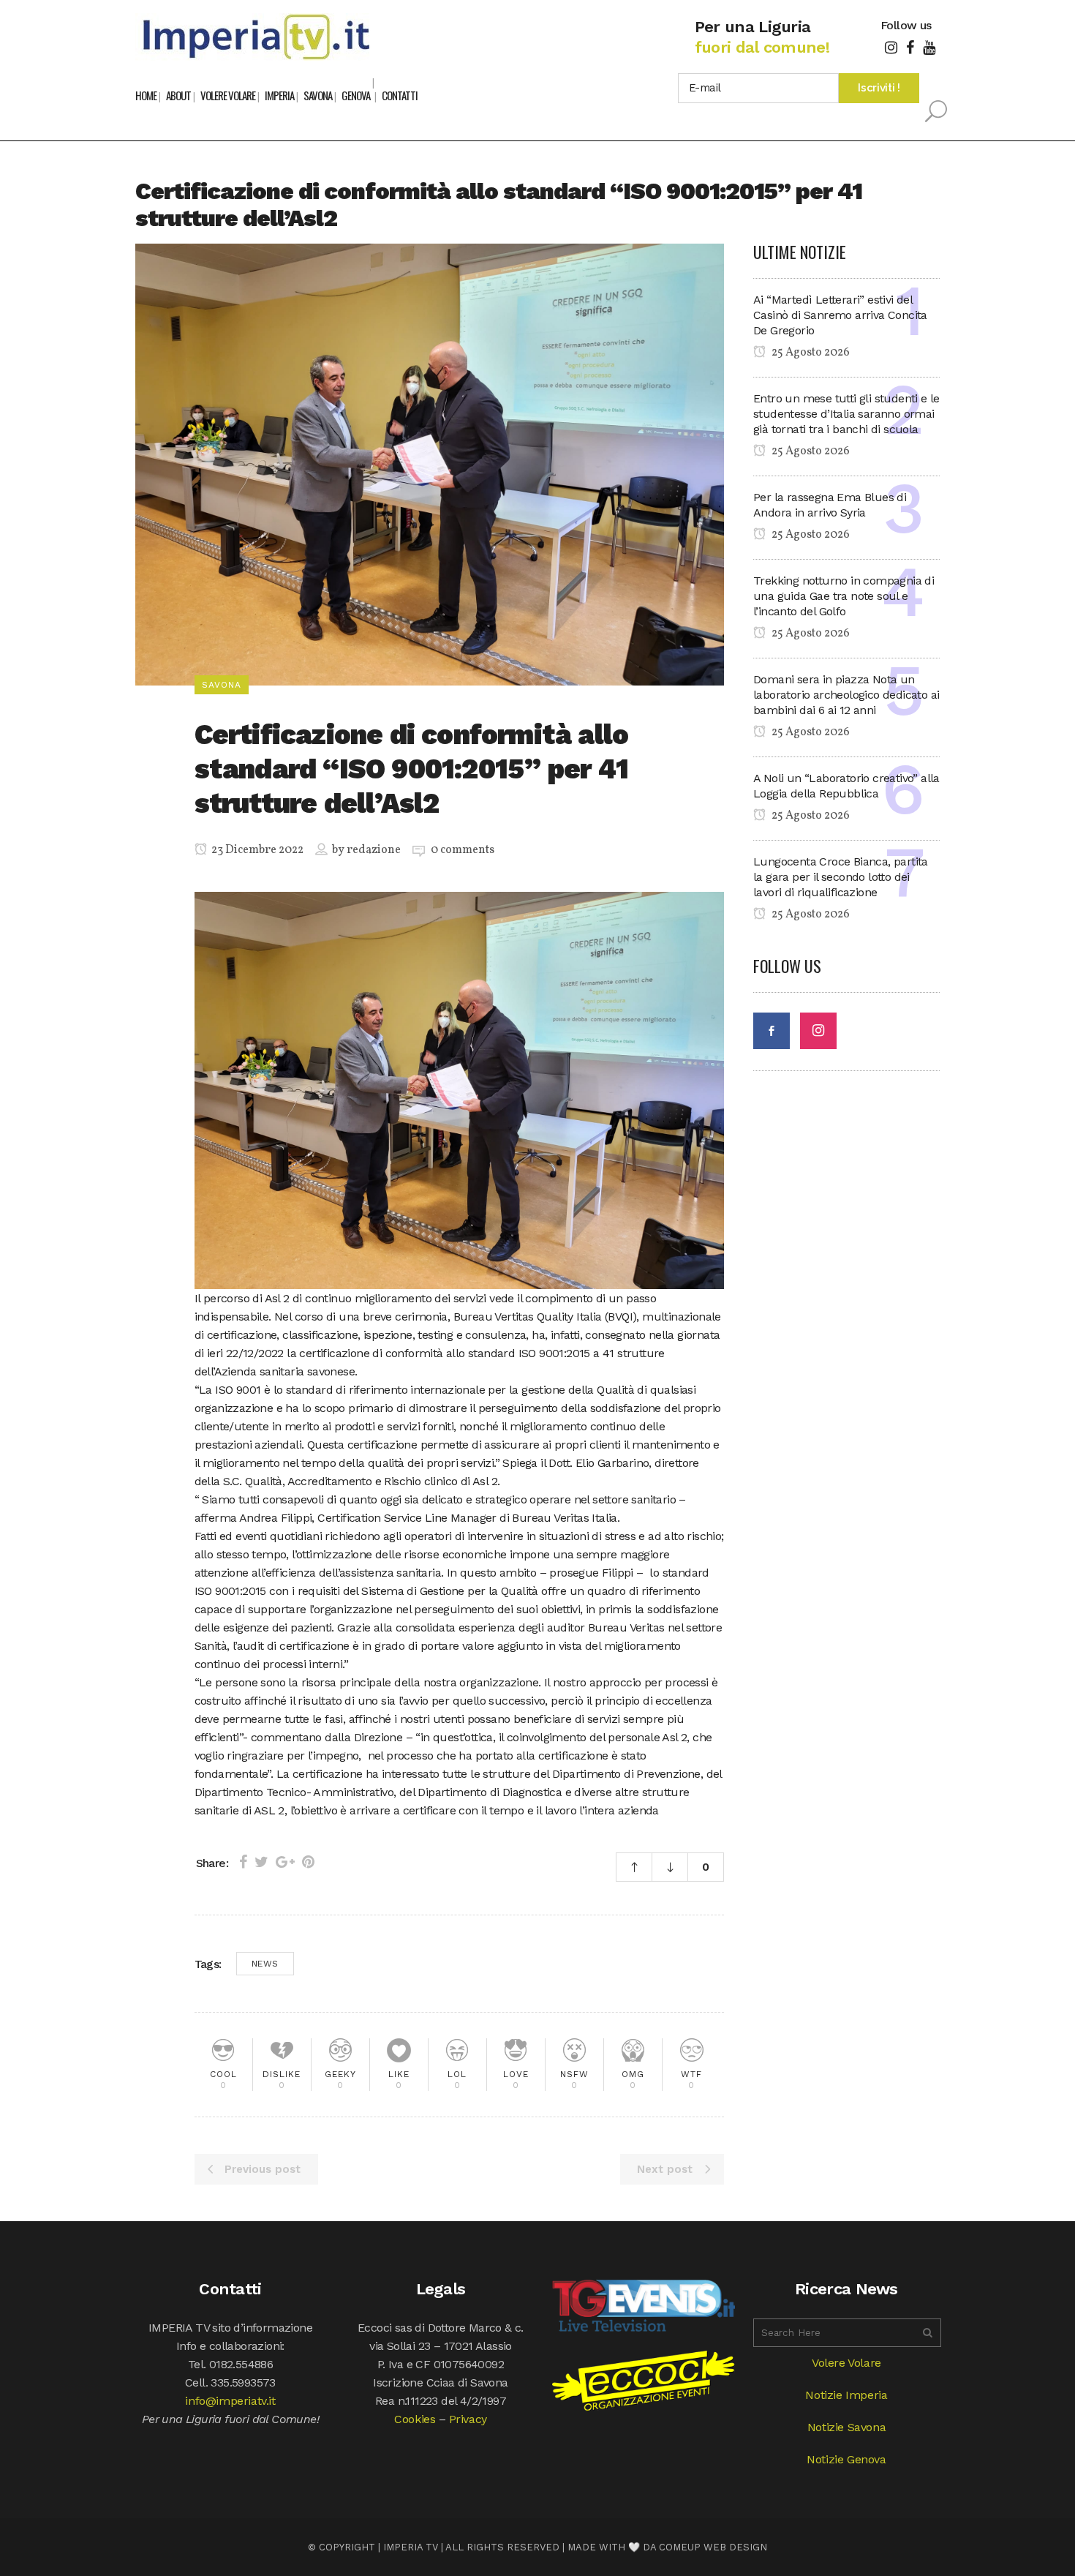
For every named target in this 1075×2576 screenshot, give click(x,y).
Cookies (415, 2419)
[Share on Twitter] (261, 1862)
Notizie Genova (846, 2459)
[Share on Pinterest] (308, 1862)
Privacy (468, 2419)
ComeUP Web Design (713, 2547)
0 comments (463, 850)
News (265, 1964)
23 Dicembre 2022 (256, 850)
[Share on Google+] (285, 1862)
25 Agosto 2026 (810, 353)
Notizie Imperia (846, 2395)
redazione (374, 850)
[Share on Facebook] (243, 1862)
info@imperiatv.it (230, 2401)
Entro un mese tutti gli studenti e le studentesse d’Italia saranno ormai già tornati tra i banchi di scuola (846, 414)
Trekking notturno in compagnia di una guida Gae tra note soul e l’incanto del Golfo (844, 596)
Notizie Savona (846, 2427)
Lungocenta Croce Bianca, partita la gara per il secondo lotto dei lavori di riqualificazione (841, 877)
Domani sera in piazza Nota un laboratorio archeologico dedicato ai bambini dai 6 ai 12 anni (846, 695)
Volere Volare (846, 2363)
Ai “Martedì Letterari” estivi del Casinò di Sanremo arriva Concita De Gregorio (840, 315)
